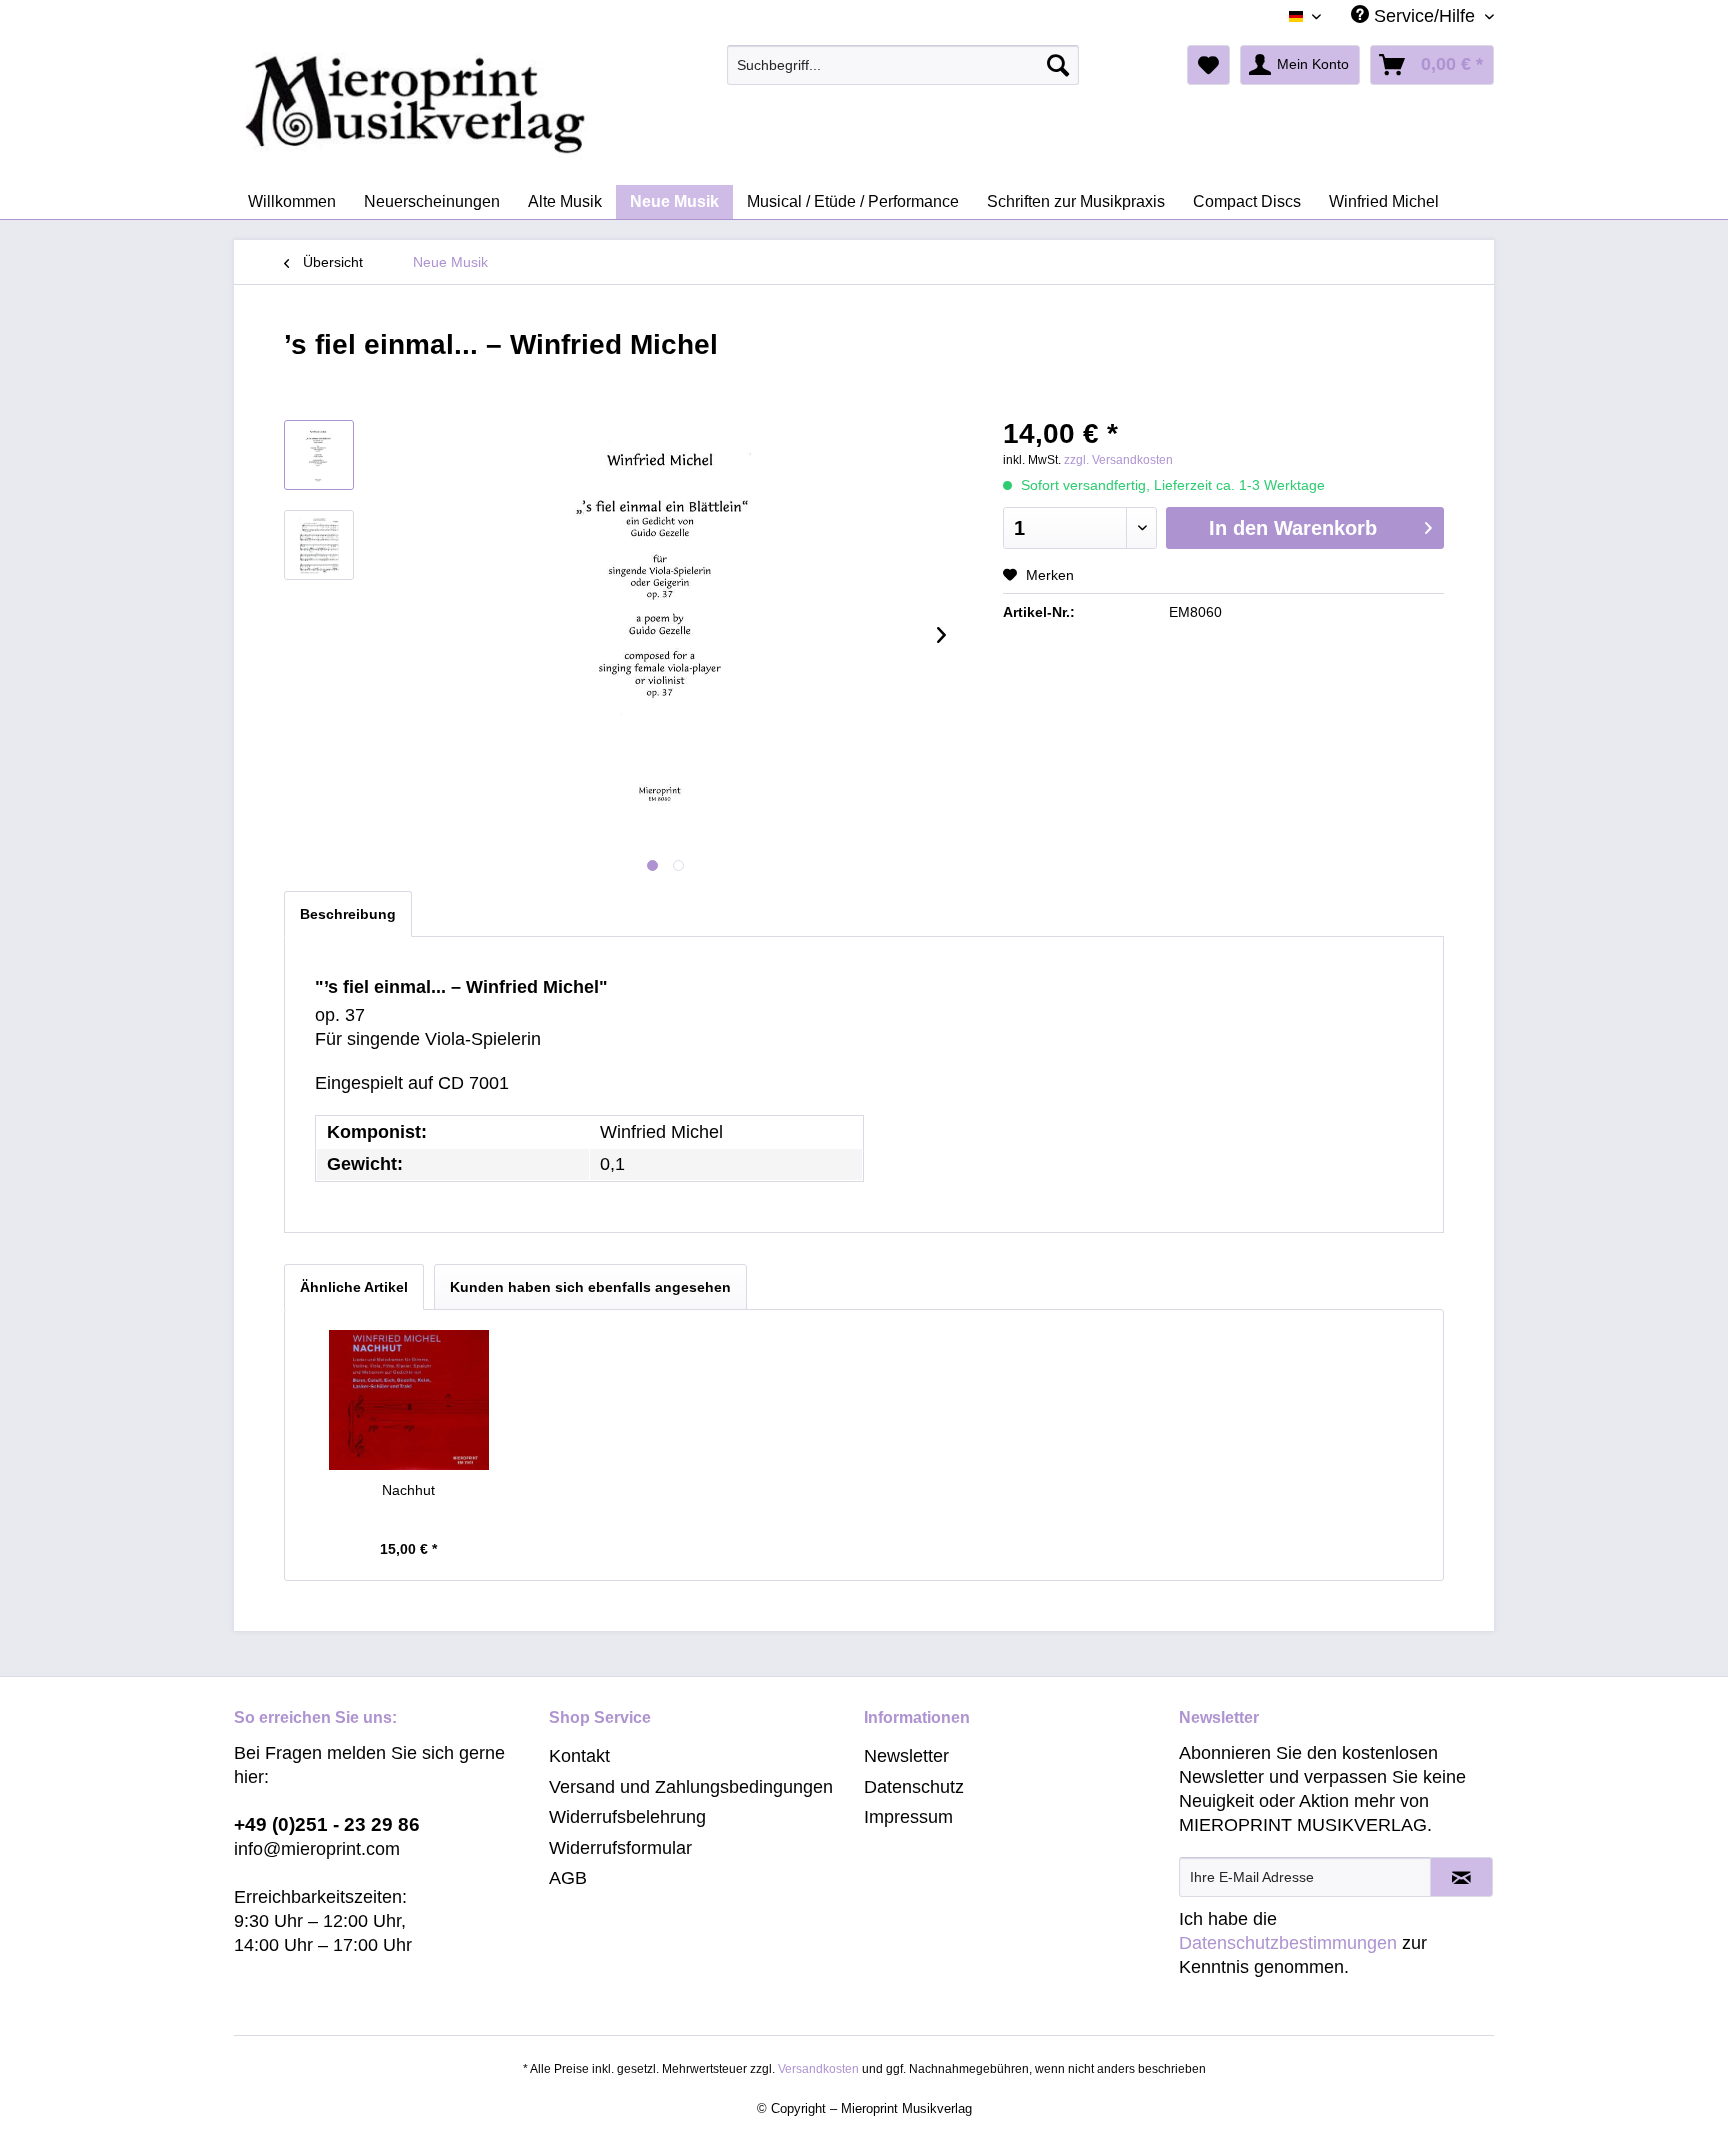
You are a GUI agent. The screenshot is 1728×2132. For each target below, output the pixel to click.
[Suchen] (1058, 65)
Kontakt (579, 1756)
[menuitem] (903, 65)
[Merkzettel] (1208, 65)
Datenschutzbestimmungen (1288, 1943)
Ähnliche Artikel (354, 1287)
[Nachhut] (409, 1400)
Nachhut (408, 1490)
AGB (568, 1878)
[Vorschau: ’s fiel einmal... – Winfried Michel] (319, 455)
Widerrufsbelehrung (627, 1817)
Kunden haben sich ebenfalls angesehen (590, 1287)
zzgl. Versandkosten (1118, 460)
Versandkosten (818, 2069)
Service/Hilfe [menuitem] (1424, 16)
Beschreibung (348, 914)
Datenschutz (914, 1787)
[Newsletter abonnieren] (1461, 1877)
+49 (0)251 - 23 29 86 (327, 1824)
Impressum (908, 1817)
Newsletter (906, 1756)
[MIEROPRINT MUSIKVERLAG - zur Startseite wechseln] (494, 105)
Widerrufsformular (620, 1848)
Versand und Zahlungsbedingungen (691, 1787)
